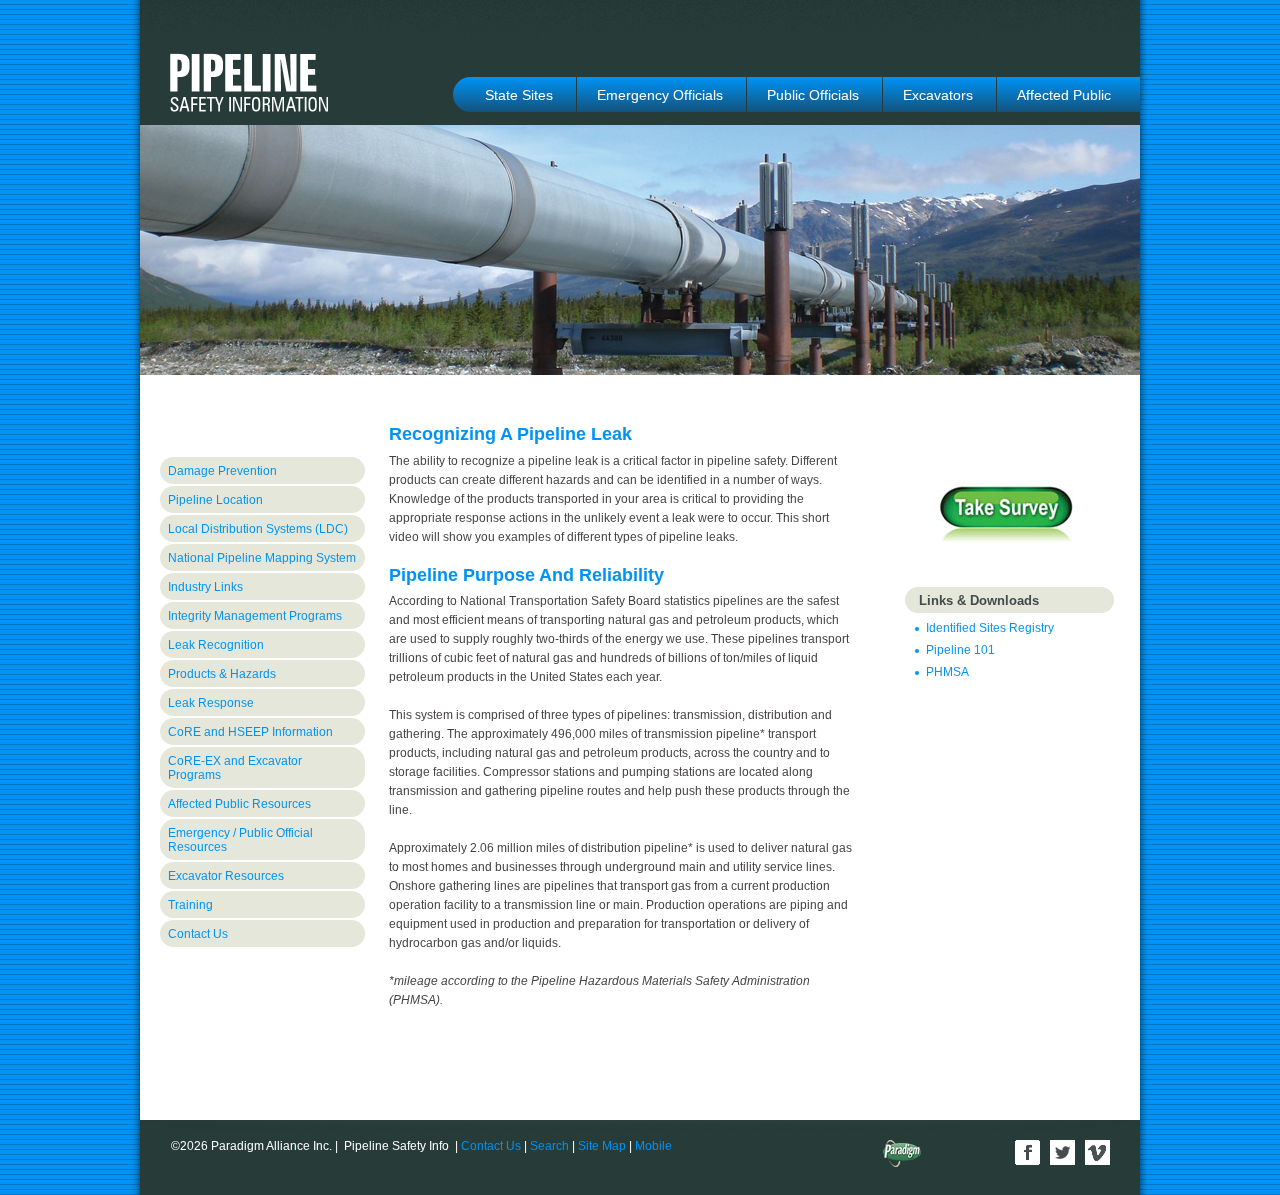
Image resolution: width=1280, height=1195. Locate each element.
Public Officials (813, 95)
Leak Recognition (216, 645)
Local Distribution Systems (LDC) (258, 529)
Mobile (653, 1146)
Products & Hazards (222, 674)
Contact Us (198, 934)
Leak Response (211, 703)
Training (190, 905)
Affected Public (1064, 95)
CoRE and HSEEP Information (250, 732)
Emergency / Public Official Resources (240, 840)
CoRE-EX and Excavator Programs (235, 768)
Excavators (938, 95)
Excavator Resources (226, 876)
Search (549, 1146)
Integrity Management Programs (255, 616)
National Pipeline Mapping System (262, 558)
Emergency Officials (660, 95)
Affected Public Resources (239, 804)
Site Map (602, 1146)
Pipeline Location (215, 500)
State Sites (519, 95)
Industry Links (205, 587)
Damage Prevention (222, 471)
